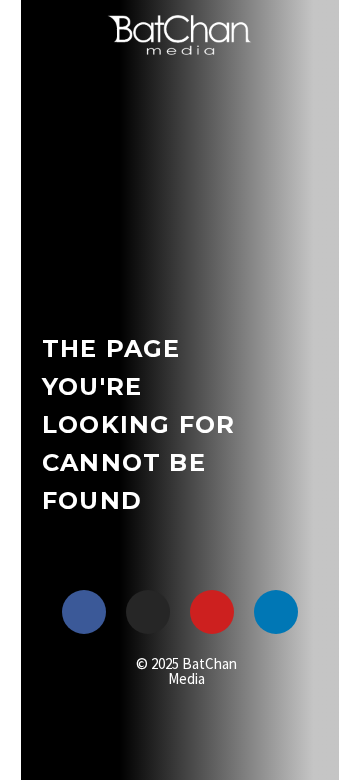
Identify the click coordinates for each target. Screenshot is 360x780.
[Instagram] (148, 612)
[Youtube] (212, 612)
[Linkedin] (276, 612)
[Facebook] (84, 612)
